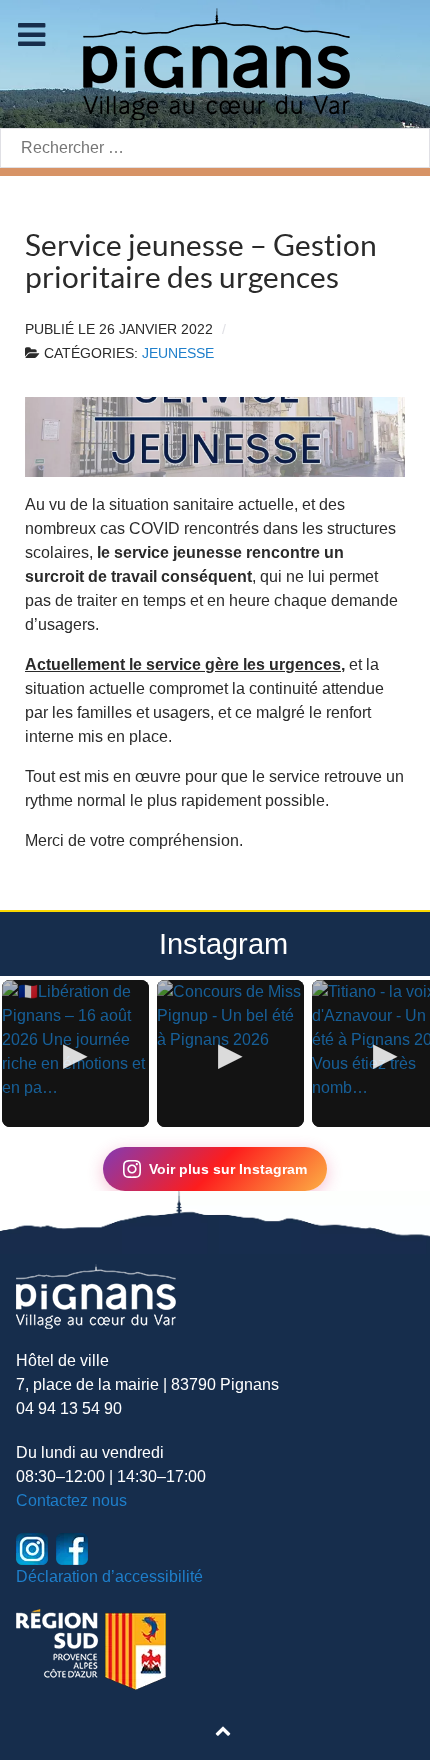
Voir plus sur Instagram (228, 1169)
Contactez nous (71, 1500)
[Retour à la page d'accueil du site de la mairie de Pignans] (215, 62)
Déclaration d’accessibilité (109, 1576)
